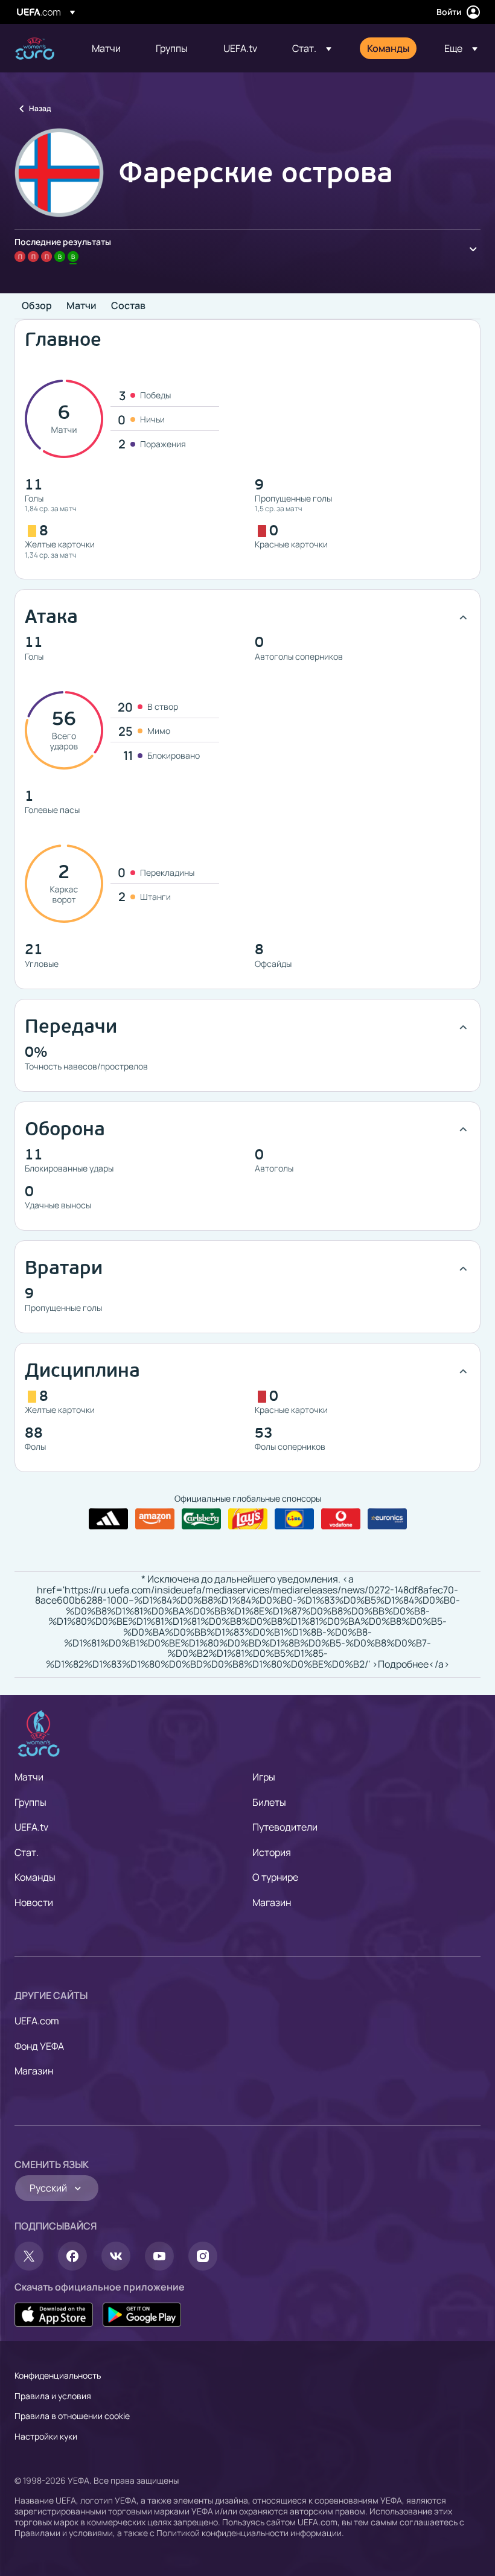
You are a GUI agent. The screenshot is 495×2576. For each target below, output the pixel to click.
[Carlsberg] (201, 1519)
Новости (34, 1902)
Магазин (272, 1902)
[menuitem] (109, 48)
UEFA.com (37, 2021)
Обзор (37, 306)
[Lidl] (294, 1519)
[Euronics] (387, 1519)
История (272, 1852)
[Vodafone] (341, 1519)
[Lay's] (248, 1519)
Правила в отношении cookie (72, 2416)
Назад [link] (40, 108)
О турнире (275, 1877)
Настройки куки (46, 2436)
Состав (128, 306)
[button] (312, 48)
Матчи (81, 306)
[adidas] (108, 1519)
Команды (35, 1877)
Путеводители (285, 1827)
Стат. (27, 1852)
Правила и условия (53, 2396)
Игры (264, 1777)
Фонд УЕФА (39, 2046)
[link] (106, 48)
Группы (30, 1802)
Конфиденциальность (58, 2375)
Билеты (269, 1802)
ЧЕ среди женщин (35, 49)
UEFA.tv (31, 1827)
